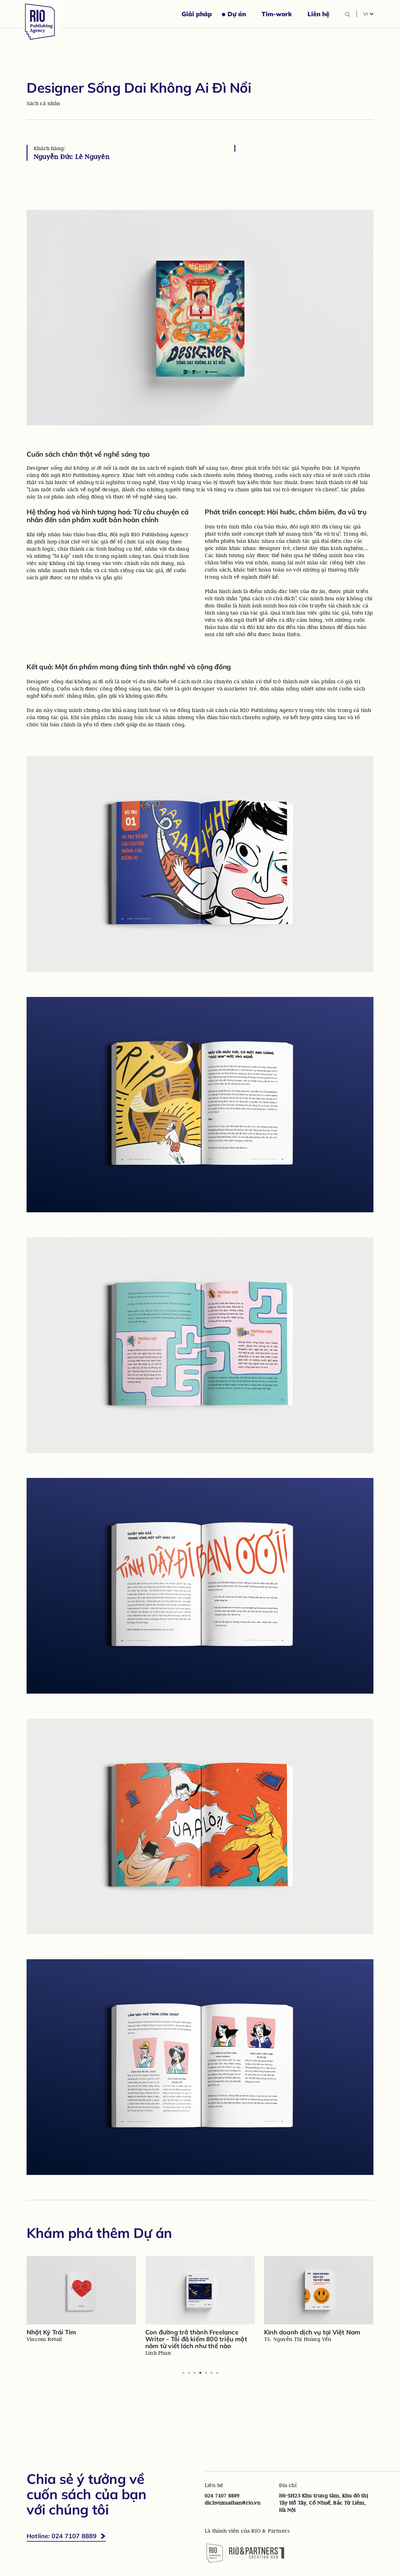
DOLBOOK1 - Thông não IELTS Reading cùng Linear (72, 2336)
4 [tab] (200, 2373)
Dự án (237, 14)
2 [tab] (189, 2373)
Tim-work (277, 14)
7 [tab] (217, 2373)
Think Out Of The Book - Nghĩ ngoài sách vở (199, 2336)
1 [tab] (183, 2373)
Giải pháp (197, 14)
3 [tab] (194, 2373)
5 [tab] (206, 2373)
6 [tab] (211, 2373)
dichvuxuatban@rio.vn (233, 2503)
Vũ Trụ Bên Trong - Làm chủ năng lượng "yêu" (314, 2336)
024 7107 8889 (222, 2495)
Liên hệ (318, 14)
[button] (368, 14)
